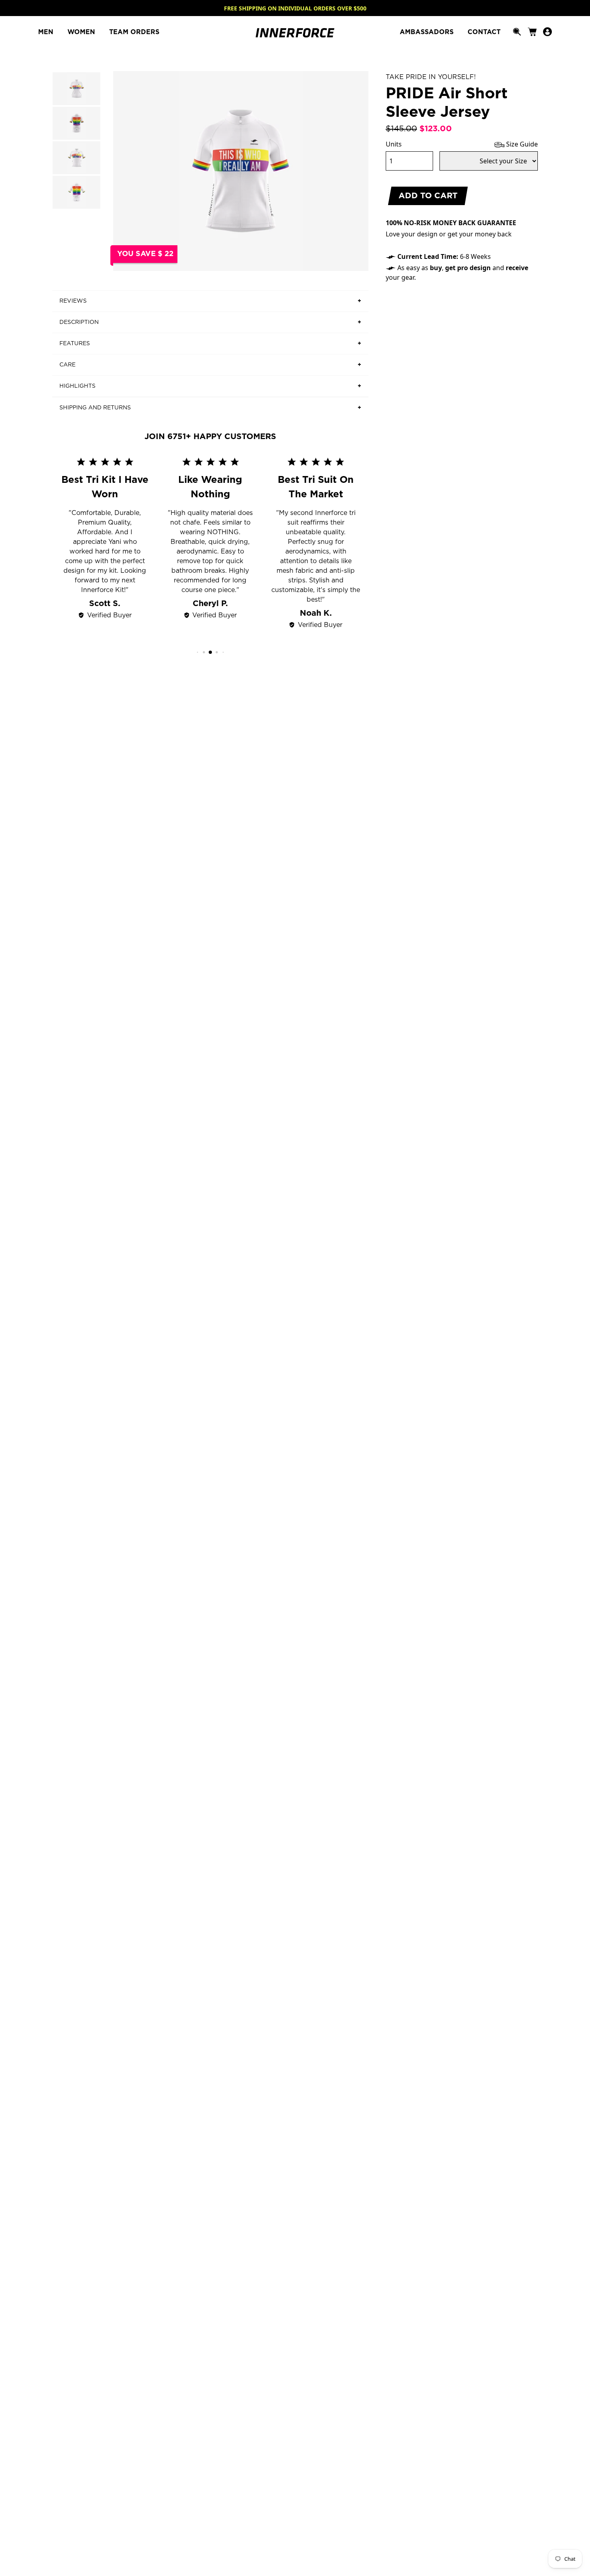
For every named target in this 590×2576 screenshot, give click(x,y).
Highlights (77, 386)
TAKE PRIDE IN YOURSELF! (431, 77)
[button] (198, 652)
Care (67, 365)
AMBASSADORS (428, 32)
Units (394, 144)
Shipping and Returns (95, 408)
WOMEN (82, 32)
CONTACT (484, 32)
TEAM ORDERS (134, 32)
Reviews (73, 301)
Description (79, 322)
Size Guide (521, 144)
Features (75, 344)
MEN (47, 32)
